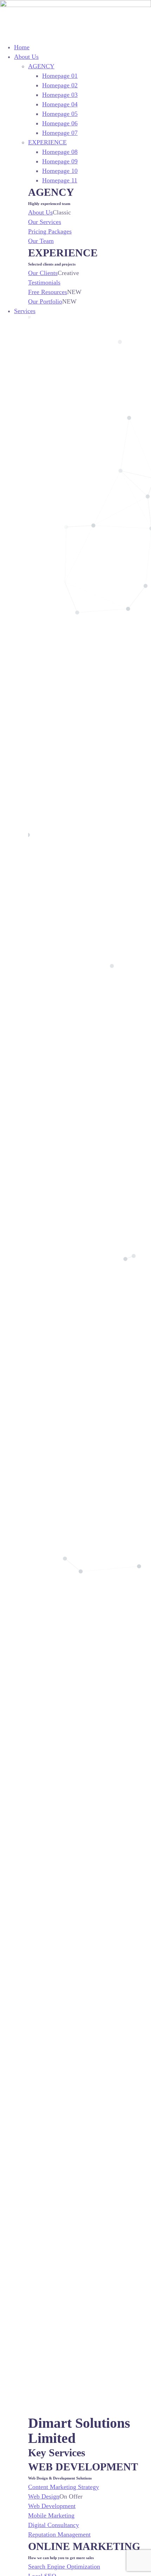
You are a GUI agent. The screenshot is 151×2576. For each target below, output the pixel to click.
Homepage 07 (60, 133)
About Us (26, 57)
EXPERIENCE (47, 142)
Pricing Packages (50, 231)
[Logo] (75, 5)
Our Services (45, 222)
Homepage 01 (60, 76)
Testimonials (44, 282)
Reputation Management (59, 2534)
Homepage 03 (60, 95)
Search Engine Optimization (64, 2566)
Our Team (41, 241)
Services (25, 311)
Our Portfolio (45, 301)
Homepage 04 (60, 104)
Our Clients (43, 273)
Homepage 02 (60, 85)
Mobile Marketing (51, 2515)
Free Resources (48, 292)
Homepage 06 (60, 123)
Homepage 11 (60, 180)
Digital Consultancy (54, 2525)
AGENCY (41, 66)
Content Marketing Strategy (64, 2487)
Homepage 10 (60, 171)
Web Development (52, 2506)
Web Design (44, 2496)
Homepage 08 (60, 152)
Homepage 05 (60, 114)
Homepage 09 (60, 161)
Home (22, 47)
